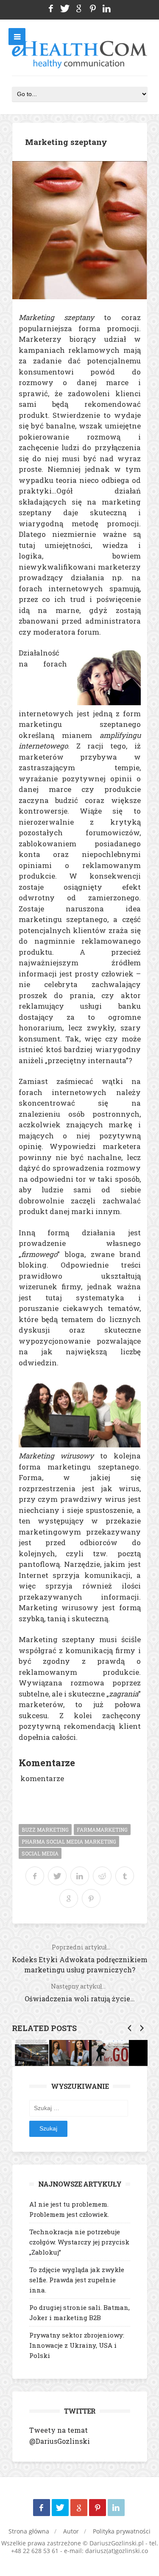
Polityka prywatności (122, 2531)
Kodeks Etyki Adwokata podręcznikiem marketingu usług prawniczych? (80, 1959)
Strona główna (29, 2531)
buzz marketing (45, 1830)
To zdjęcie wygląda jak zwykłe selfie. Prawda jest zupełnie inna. (77, 2280)
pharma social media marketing (69, 1841)
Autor (71, 2531)
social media (40, 1853)
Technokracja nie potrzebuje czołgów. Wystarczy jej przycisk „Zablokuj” (79, 2242)
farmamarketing (102, 1830)
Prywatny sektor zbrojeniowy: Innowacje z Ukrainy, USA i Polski (77, 2345)
